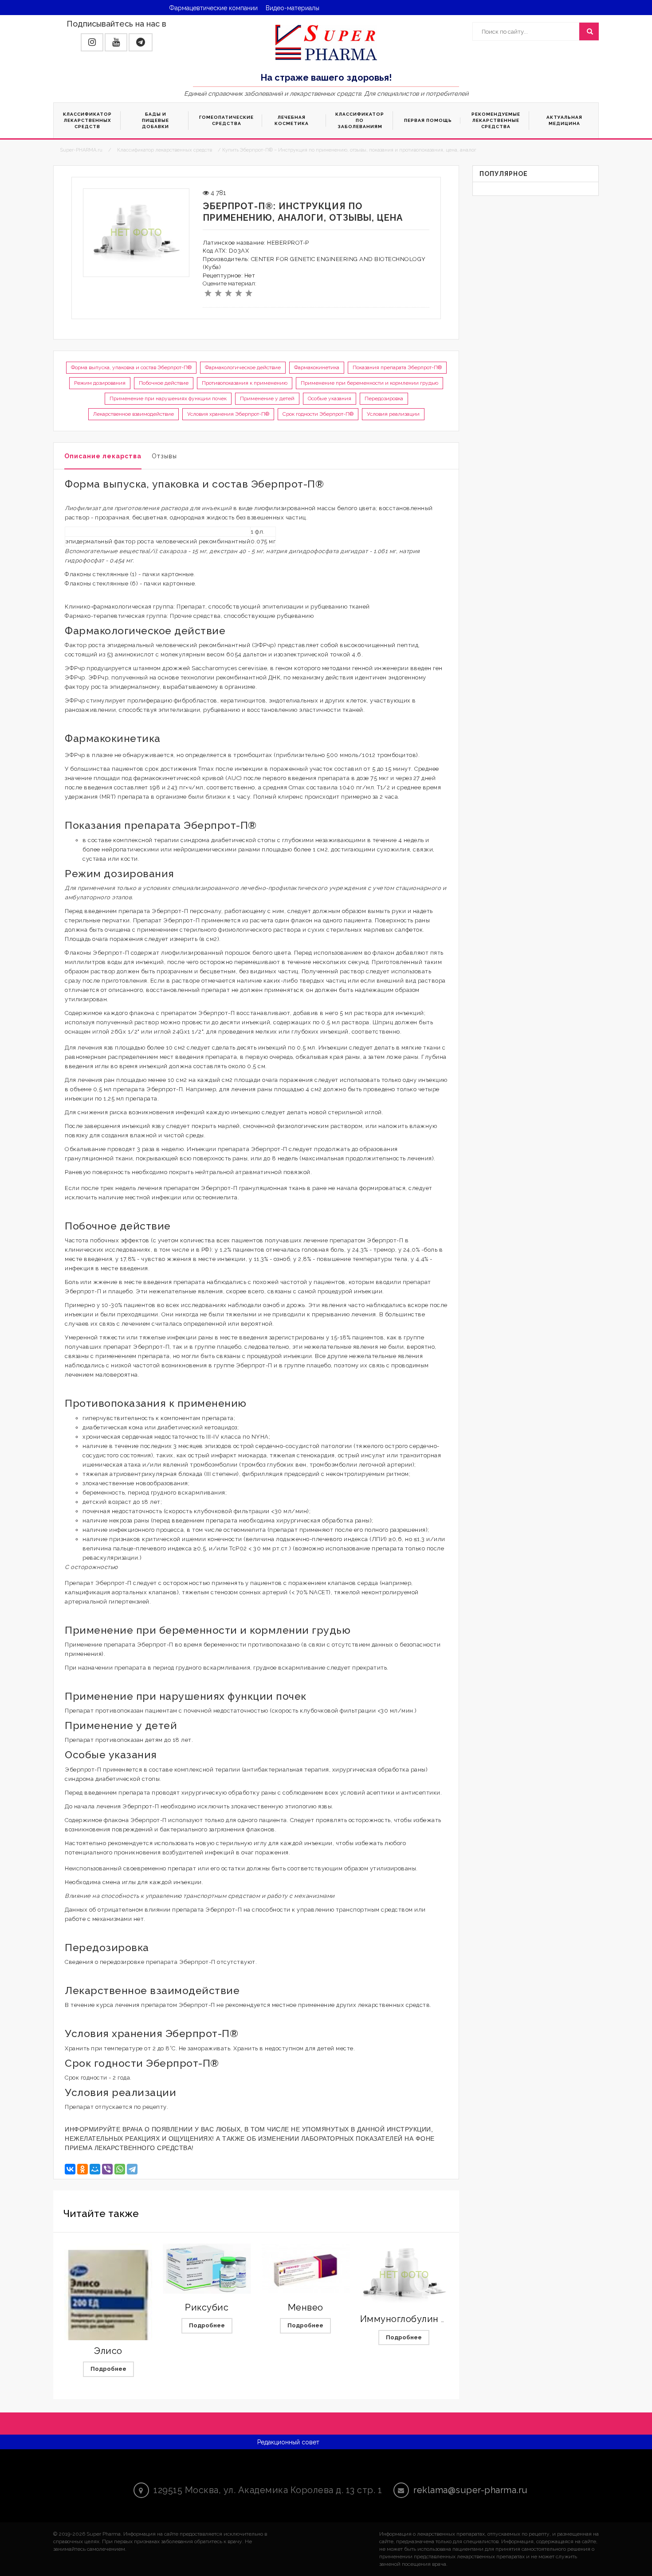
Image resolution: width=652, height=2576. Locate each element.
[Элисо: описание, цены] (108, 2311)
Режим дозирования (100, 383)
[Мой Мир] (95, 2169)
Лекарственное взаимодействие (134, 414)
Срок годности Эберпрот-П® (318, 414)
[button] (92, 42)
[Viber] (107, 2169)
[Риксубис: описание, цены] (207, 2269)
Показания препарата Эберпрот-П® (397, 367)
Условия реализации (393, 414)
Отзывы (164, 456)
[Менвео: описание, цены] (306, 2268)
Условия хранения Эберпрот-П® (228, 414)
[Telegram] (132, 2169)
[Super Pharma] (326, 42)
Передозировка (384, 398)
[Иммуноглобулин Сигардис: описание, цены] (404, 2275)
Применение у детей (267, 398)
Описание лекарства (103, 456)
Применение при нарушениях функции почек (168, 398)
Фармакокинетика (317, 367)
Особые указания (330, 398)
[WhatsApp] (120, 2169)
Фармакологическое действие (243, 367)
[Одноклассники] (82, 2169)
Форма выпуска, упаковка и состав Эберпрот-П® (131, 367)
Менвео (306, 2307)
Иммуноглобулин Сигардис (422, 2319)
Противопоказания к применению (245, 383)
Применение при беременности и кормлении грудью (369, 383)
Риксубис (207, 2307)
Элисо (108, 2351)
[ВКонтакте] (70, 2169)
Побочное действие (164, 383)
